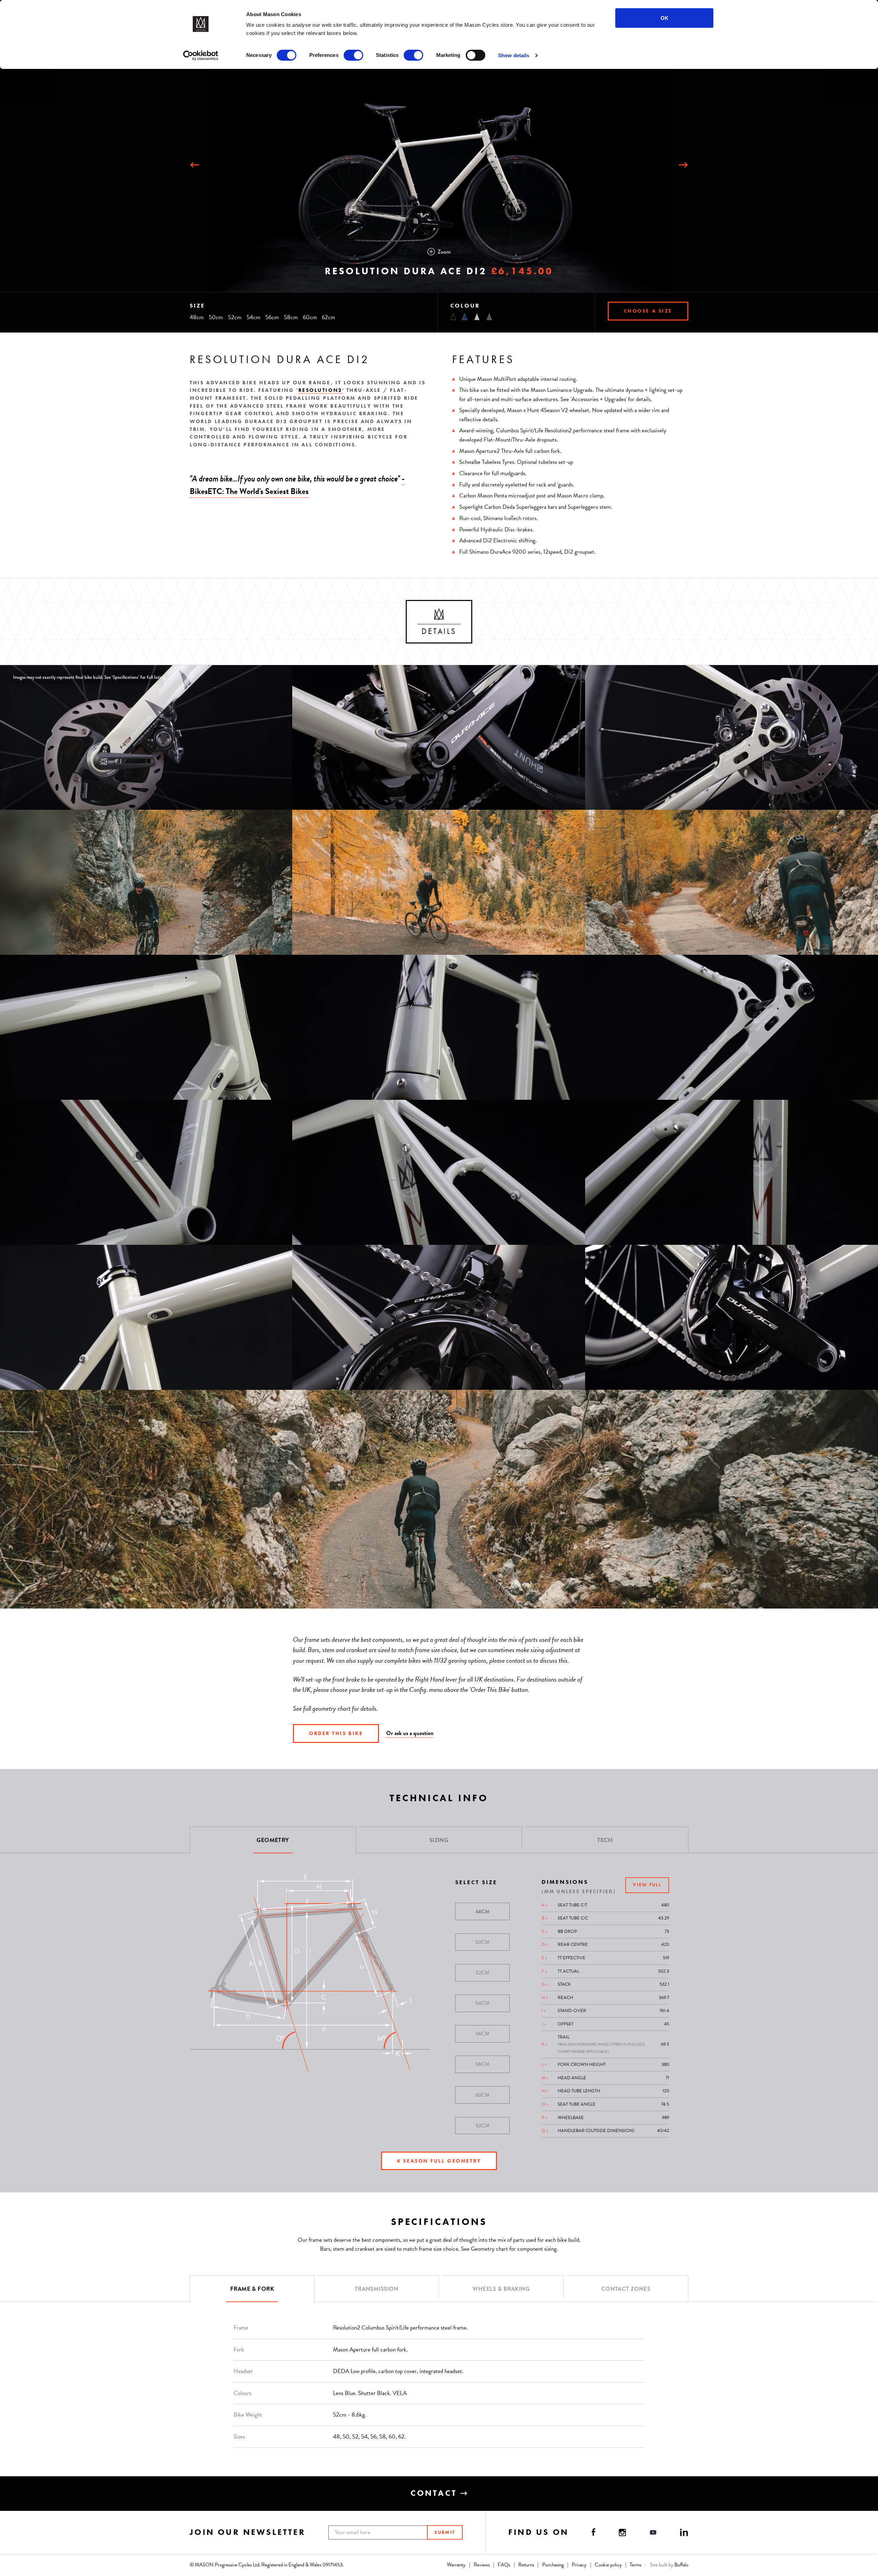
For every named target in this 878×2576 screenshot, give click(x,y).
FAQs (504, 2565)
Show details (514, 55)
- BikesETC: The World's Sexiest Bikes (297, 485)
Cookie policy (608, 2565)
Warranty (456, 2565)
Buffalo (681, 2565)
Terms (636, 2565)
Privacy (579, 2565)
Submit (445, 2532)
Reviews (482, 2565)
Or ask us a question (410, 1733)
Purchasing (553, 2565)
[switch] (353, 55)
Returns (526, 2565)
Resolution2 (320, 390)
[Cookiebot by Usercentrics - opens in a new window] (201, 56)
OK (665, 18)
